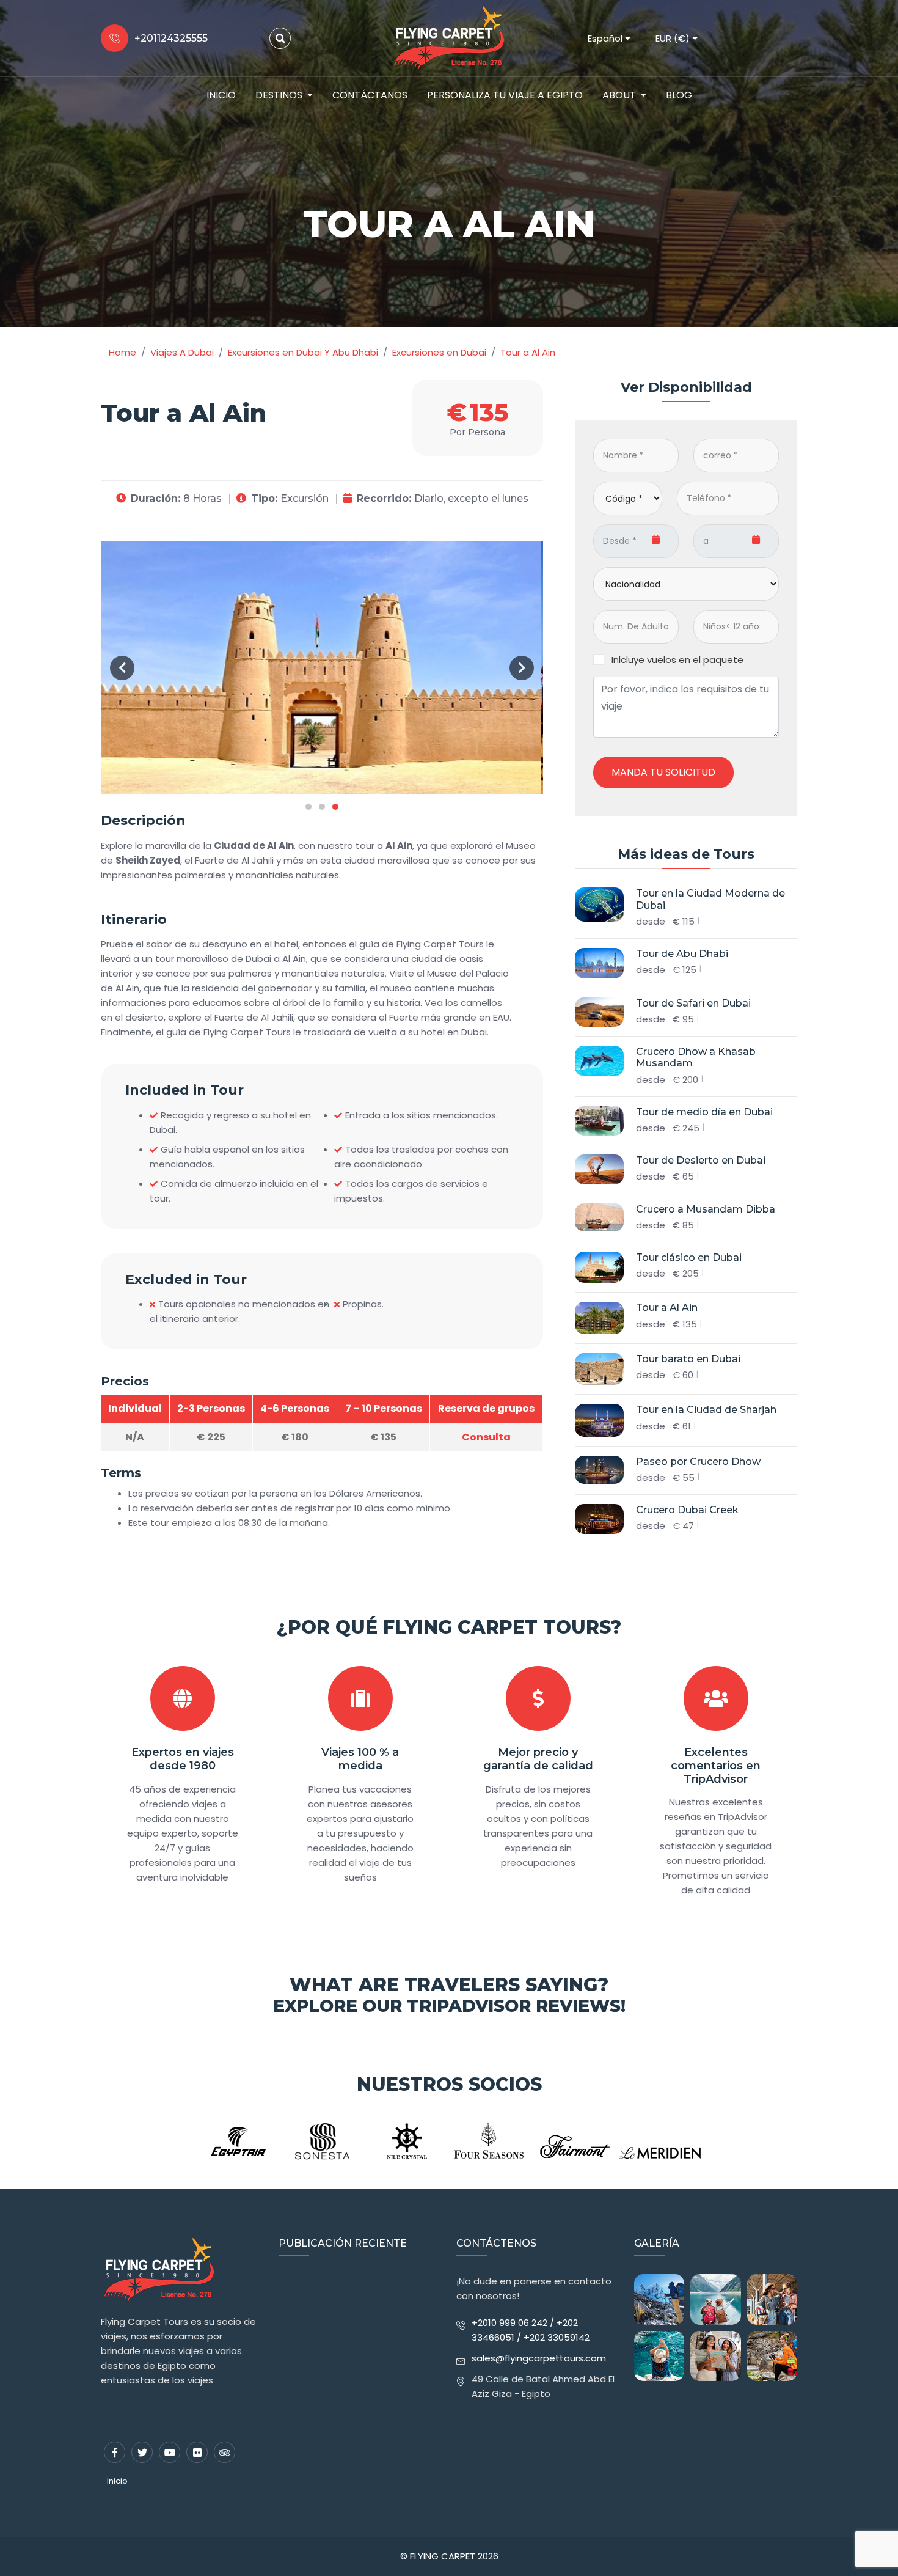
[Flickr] (197, 2452)
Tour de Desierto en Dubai (701, 1160)
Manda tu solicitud (663, 772)
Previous (122, 668)
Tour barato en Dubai (688, 1359)
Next (522, 668)
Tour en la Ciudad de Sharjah (706, 1410)
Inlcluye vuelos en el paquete (677, 660)
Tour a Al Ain (667, 1308)
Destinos (279, 95)
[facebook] (115, 2452)
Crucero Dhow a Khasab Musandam (696, 1057)
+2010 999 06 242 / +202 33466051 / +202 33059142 (531, 2330)
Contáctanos (370, 95)
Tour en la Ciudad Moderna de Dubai (710, 899)
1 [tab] (308, 807)
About (619, 95)
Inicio (221, 95)
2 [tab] (322, 807)
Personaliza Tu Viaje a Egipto (505, 95)
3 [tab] (335, 807)
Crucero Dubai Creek (687, 1510)
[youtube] (170, 2452)
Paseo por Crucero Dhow (698, 1462)
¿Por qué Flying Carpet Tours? (449, 1627)
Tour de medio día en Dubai (704, 1112)
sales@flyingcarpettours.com (539, 2358)
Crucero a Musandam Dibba (706, 1209)
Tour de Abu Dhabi (682, 954)
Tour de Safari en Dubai (693, 1003)
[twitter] (142, 2452)
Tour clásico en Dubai (689, 1257)
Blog (679, 95)
